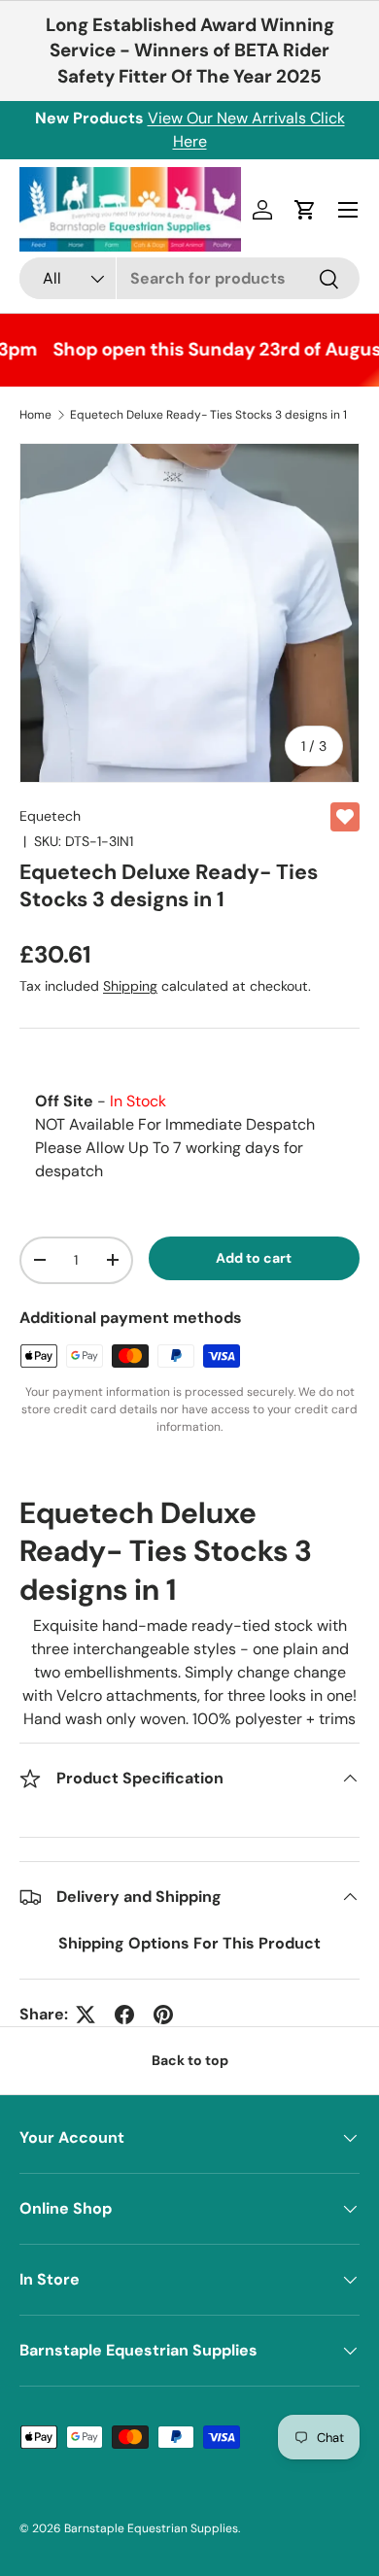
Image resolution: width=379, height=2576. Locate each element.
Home (35, 415)
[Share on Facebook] (124, 2015)
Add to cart (254, 1258)
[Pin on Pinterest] (163, 2015)
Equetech (50, 816)
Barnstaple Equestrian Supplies (151, 2528)
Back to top (190, 2060)
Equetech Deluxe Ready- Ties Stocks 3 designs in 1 (208, 415)
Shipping (130, 986)
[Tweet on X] (86, 2015)
